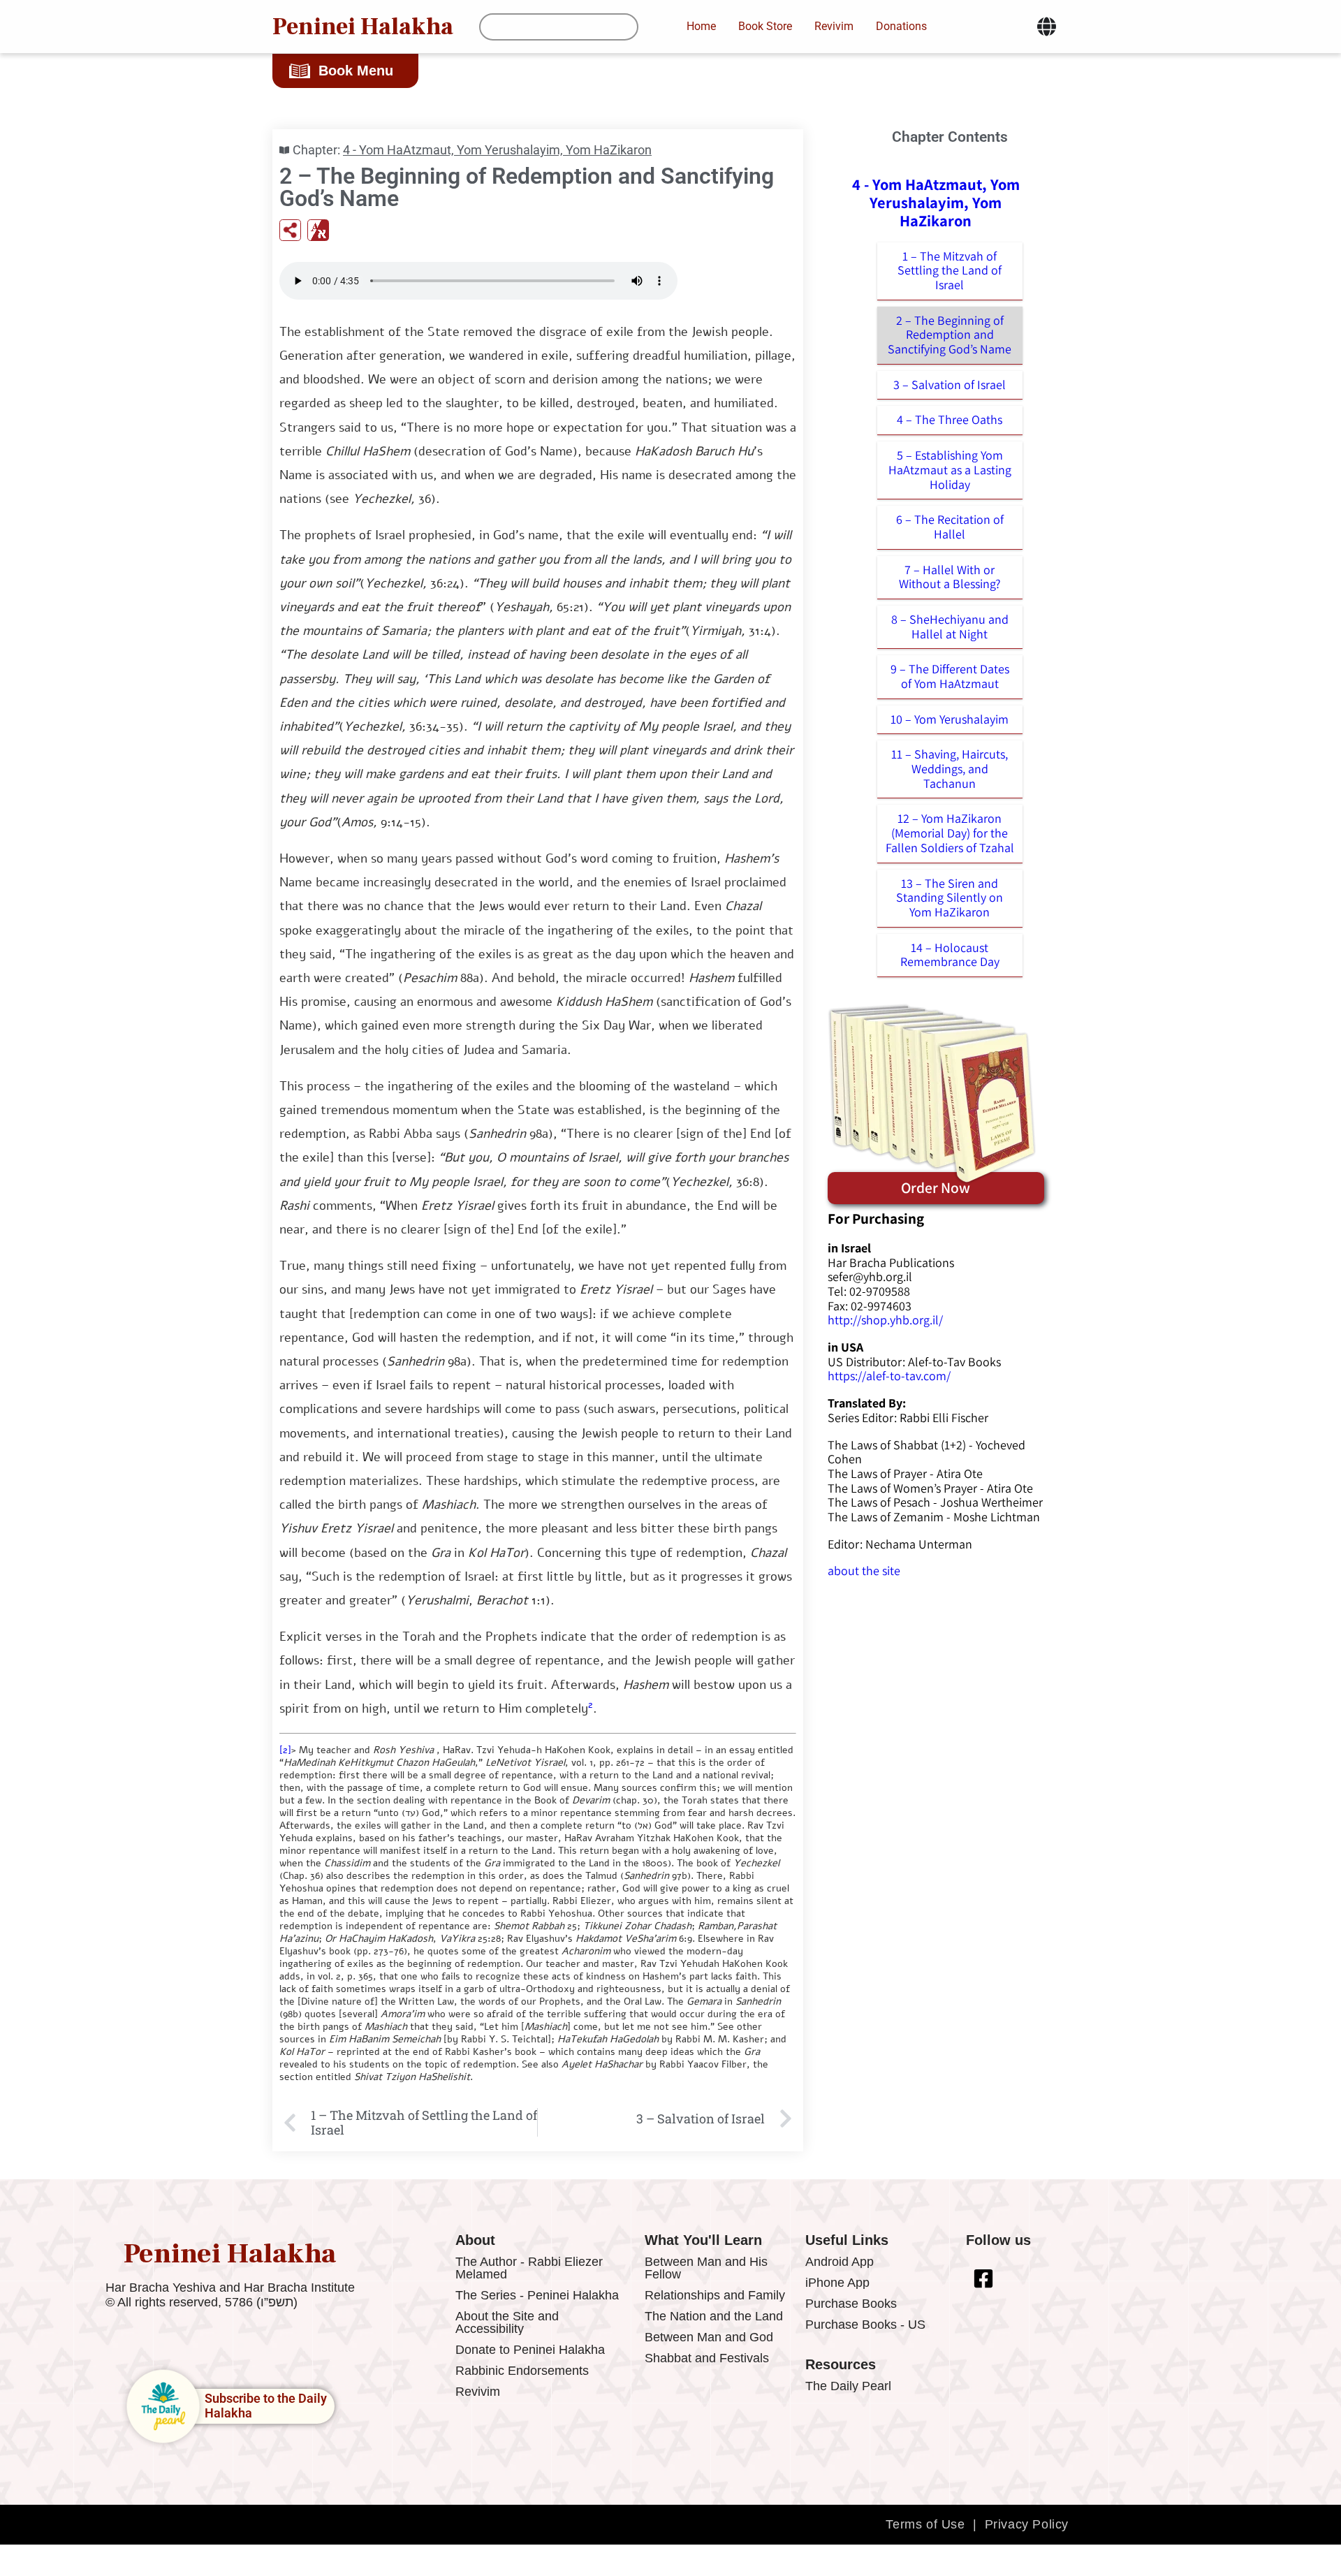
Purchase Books (851, 2304)
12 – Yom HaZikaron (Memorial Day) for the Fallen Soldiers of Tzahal (950, 833)
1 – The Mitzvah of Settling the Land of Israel (950, 270)
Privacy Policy (1027, 2524)
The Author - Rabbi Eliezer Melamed (529, 2268)
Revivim (478, 2392)
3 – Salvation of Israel (950, 385)
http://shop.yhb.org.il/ (885, 1320)
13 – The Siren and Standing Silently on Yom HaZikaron (950, 898)
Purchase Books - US (865, 2325)
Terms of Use (925, 2524)
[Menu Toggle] (1047, 27)
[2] (285, 1750)
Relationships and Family (715, 2295)
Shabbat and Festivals (707, 2358)
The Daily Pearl (848, 2386)
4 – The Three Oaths (950, 419)
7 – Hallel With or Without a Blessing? (950, 577)
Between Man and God (709, 2337)
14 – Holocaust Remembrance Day (950, 955)
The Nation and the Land (714, 2316)
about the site (864, 1571)
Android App (840, 2262)
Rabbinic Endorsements (522, 2371)
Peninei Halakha (363, 27)
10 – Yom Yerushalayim (950, 719)
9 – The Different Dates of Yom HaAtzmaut (950, 676)
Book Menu (356, 71)
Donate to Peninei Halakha (530, 2350)
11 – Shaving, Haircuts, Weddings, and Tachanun (950, 768)
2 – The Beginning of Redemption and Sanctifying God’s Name (950, 335)
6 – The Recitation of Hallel (950, 527)
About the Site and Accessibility (507, 2322)
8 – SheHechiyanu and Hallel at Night (950, 627)
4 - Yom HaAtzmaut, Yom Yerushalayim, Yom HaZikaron (497, 150)
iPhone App (837, 2283)
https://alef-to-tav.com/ (889, 1376)
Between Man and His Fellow (706, 2268)
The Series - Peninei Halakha (537, 2295)
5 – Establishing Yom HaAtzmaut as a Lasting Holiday (950, 469)
